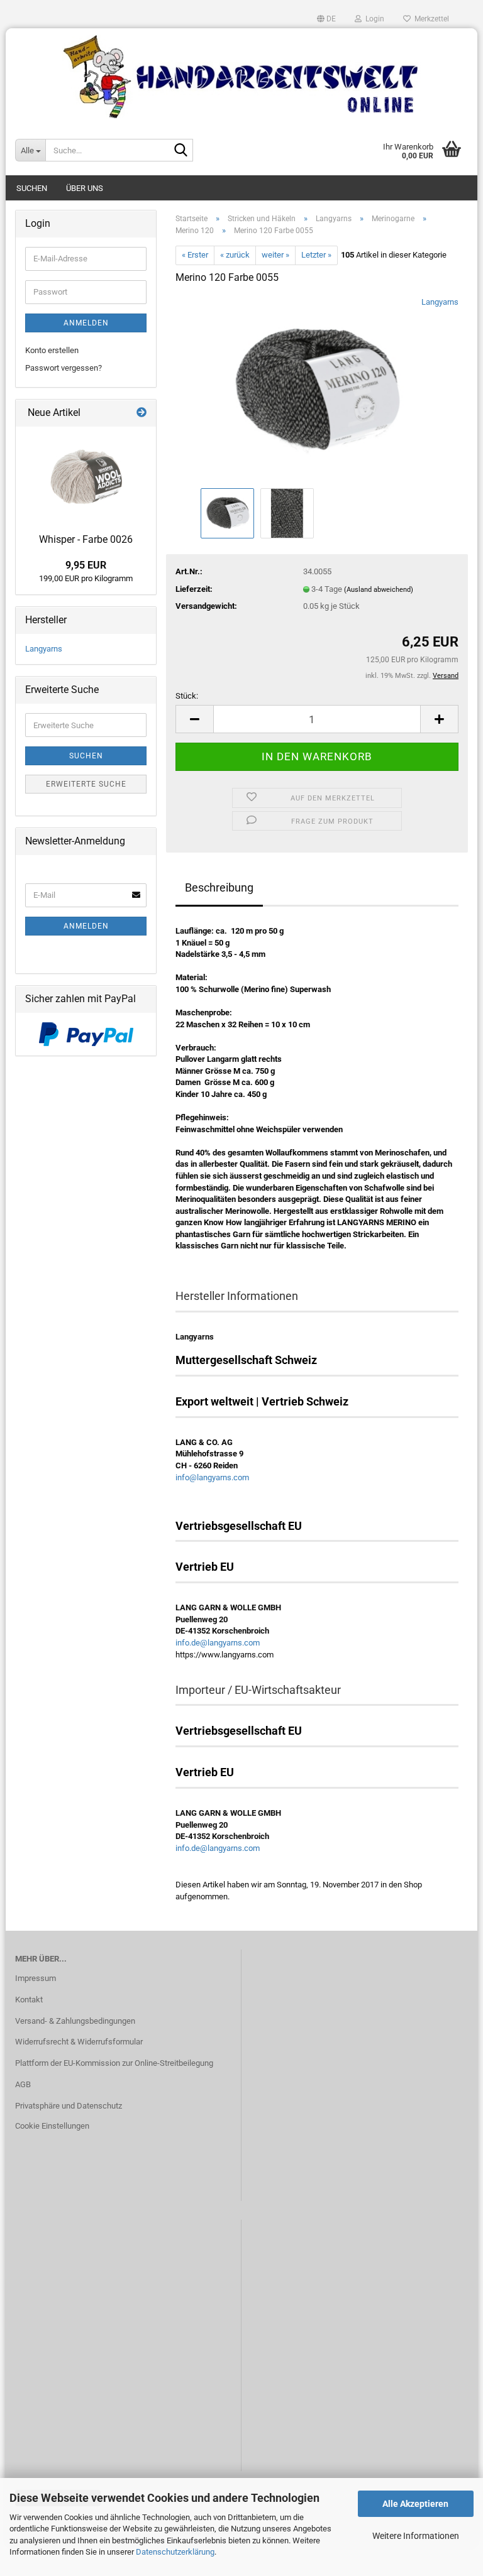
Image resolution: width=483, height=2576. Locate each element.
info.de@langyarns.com (218, 1643)
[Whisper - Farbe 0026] (86, 477)
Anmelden (86, 323)
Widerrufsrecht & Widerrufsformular (79, 2042)
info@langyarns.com (212, 1477)
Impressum (36, 1978)
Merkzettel (430, 19)
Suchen (32, 188)
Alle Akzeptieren (415, 2504)
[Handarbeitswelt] (241, 77)
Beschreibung (219, 887)
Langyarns (440, 302)
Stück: (187, 696)
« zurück (235, 255)
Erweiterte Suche (86, 784)
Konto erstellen (52, 350)
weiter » (275, 255)
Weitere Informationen (416, 2536)
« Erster (195, 255)
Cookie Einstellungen (52, 2126)
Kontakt (29, 2000)
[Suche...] (181, 151)
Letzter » (316, 255)
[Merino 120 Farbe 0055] (317, 390)
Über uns (85, 188)
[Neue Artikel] (142, 413)
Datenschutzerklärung (175, 2552)
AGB (23, 2084)
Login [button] (373, 19)
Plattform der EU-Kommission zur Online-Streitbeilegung (114, 2063)
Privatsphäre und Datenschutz (69, 2106)
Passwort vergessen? (64, 368)
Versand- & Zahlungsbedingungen (75, 2021)
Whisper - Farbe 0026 (86, 539)
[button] (326, 19)
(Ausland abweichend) (379, 590)
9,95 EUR (86, 565)
